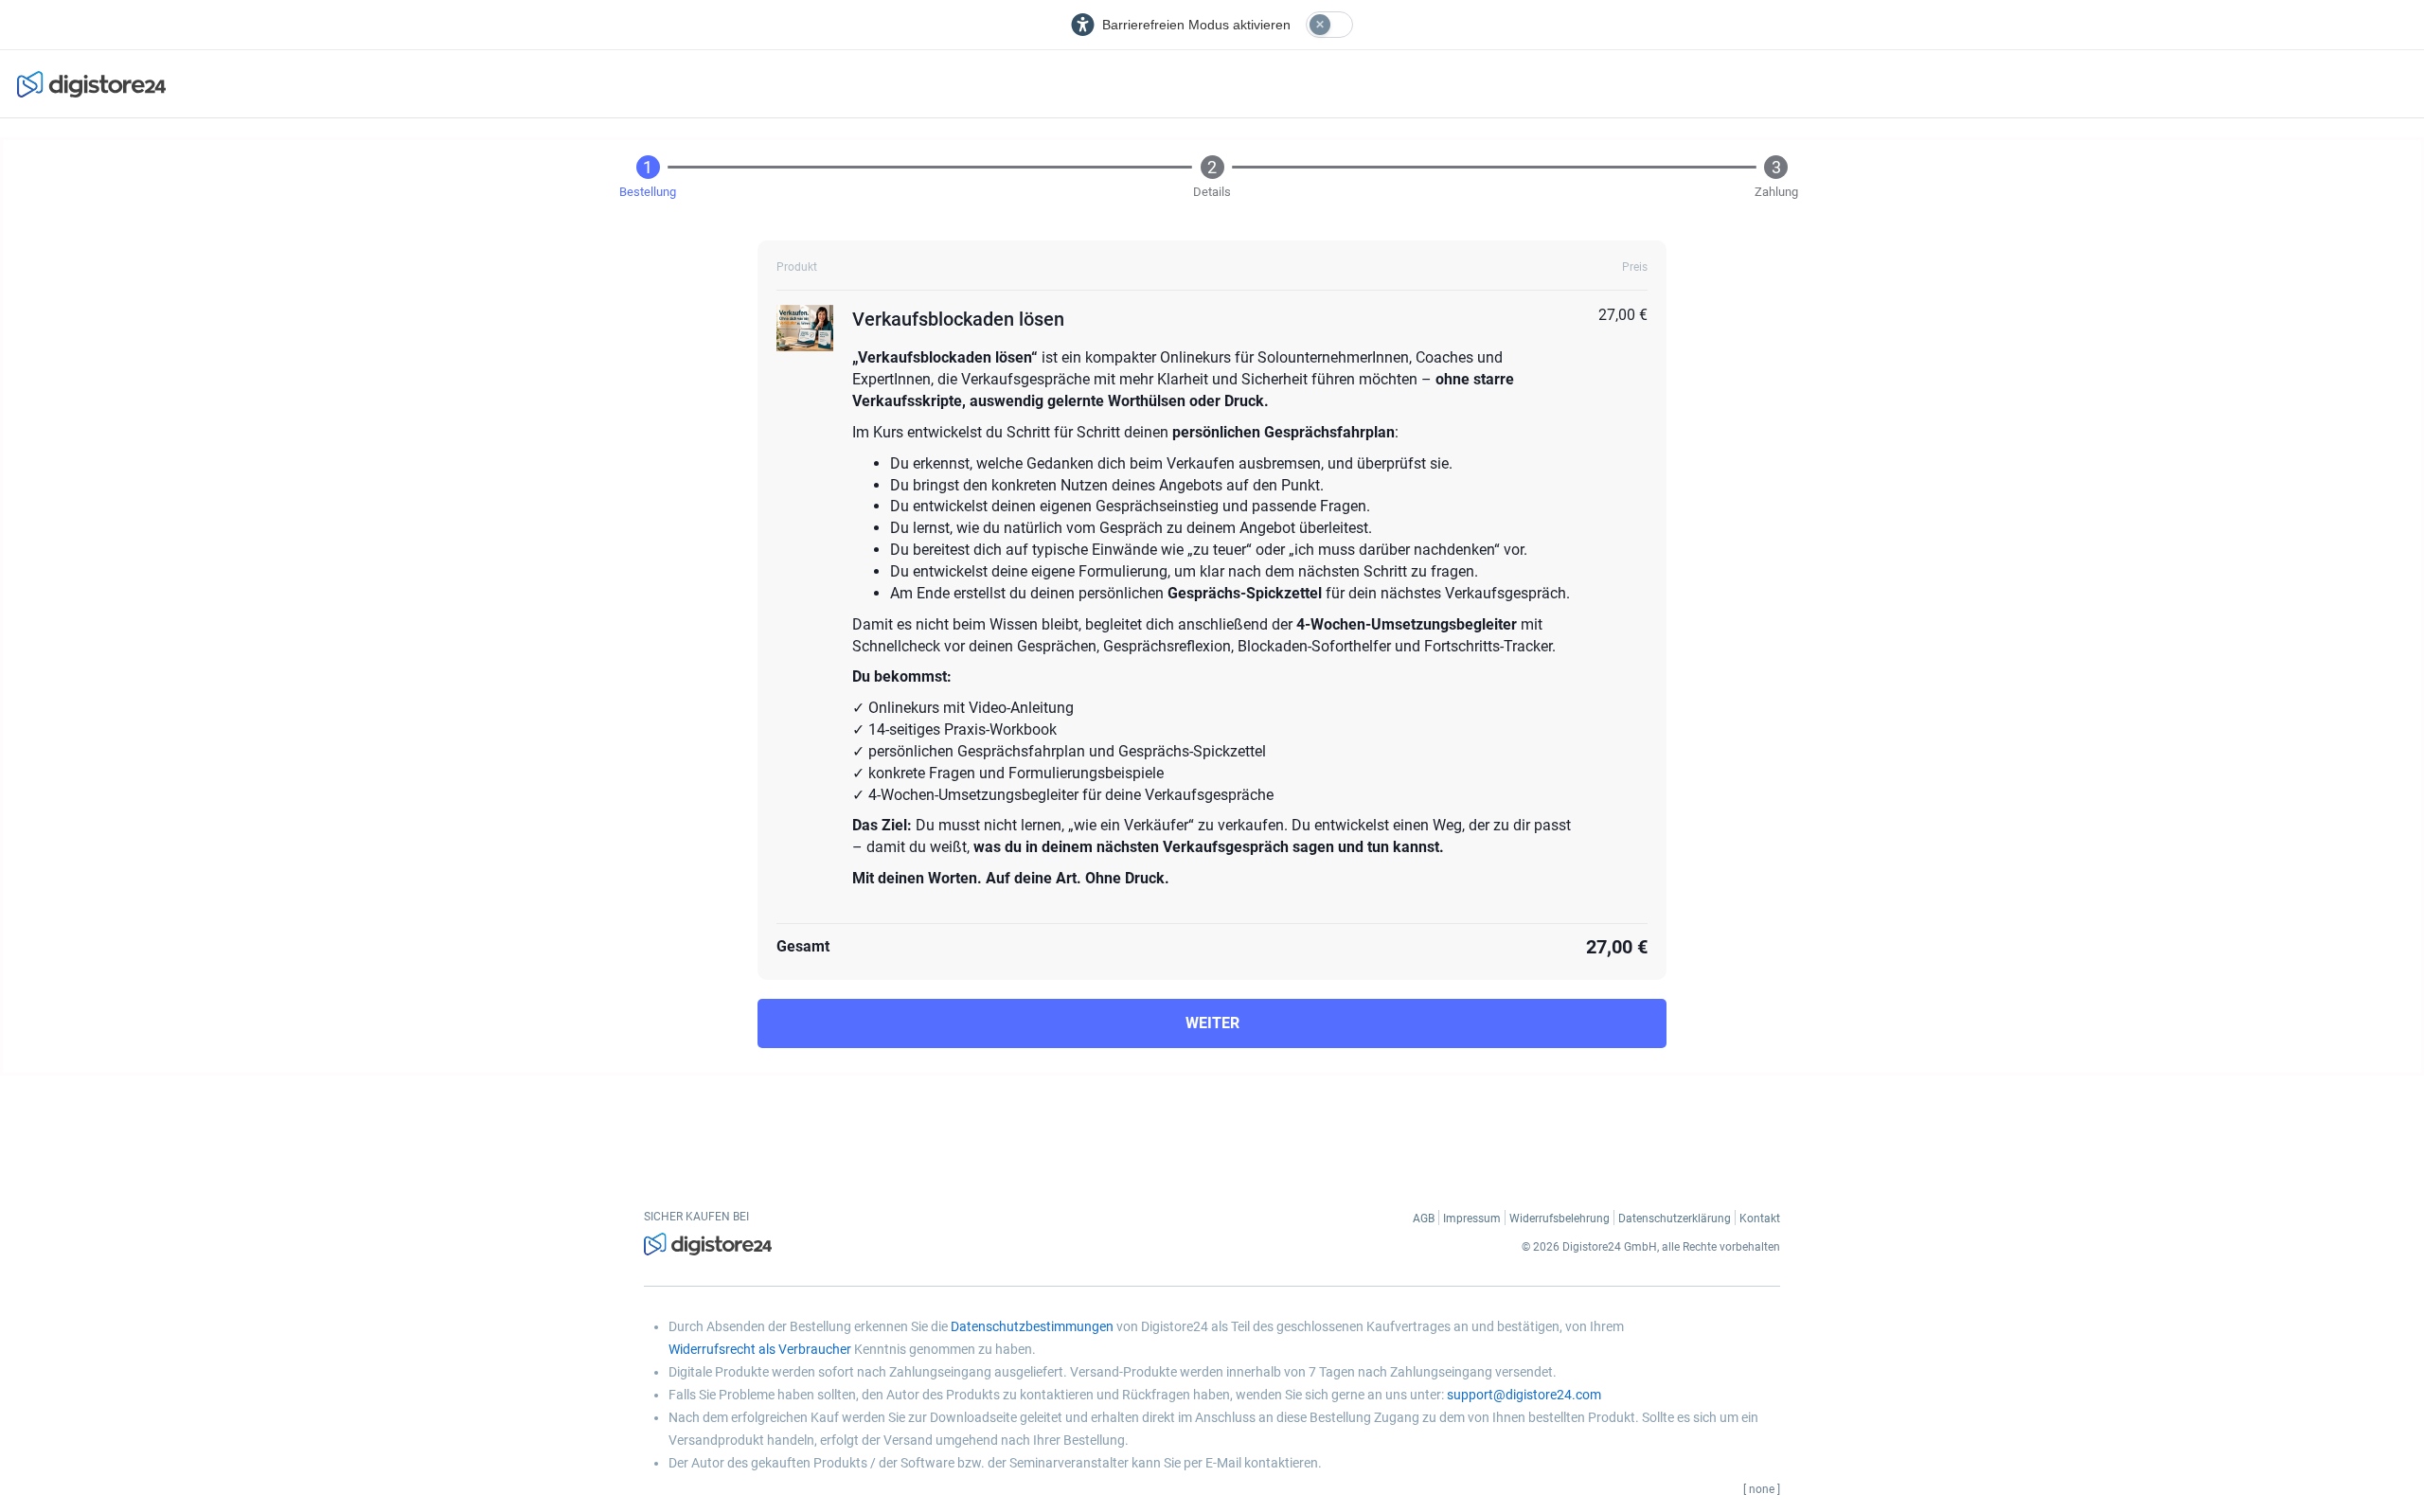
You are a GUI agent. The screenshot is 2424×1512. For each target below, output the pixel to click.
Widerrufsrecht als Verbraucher (760, 1349)
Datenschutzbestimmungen (1032, 1326)
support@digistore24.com (1524, 1395)
